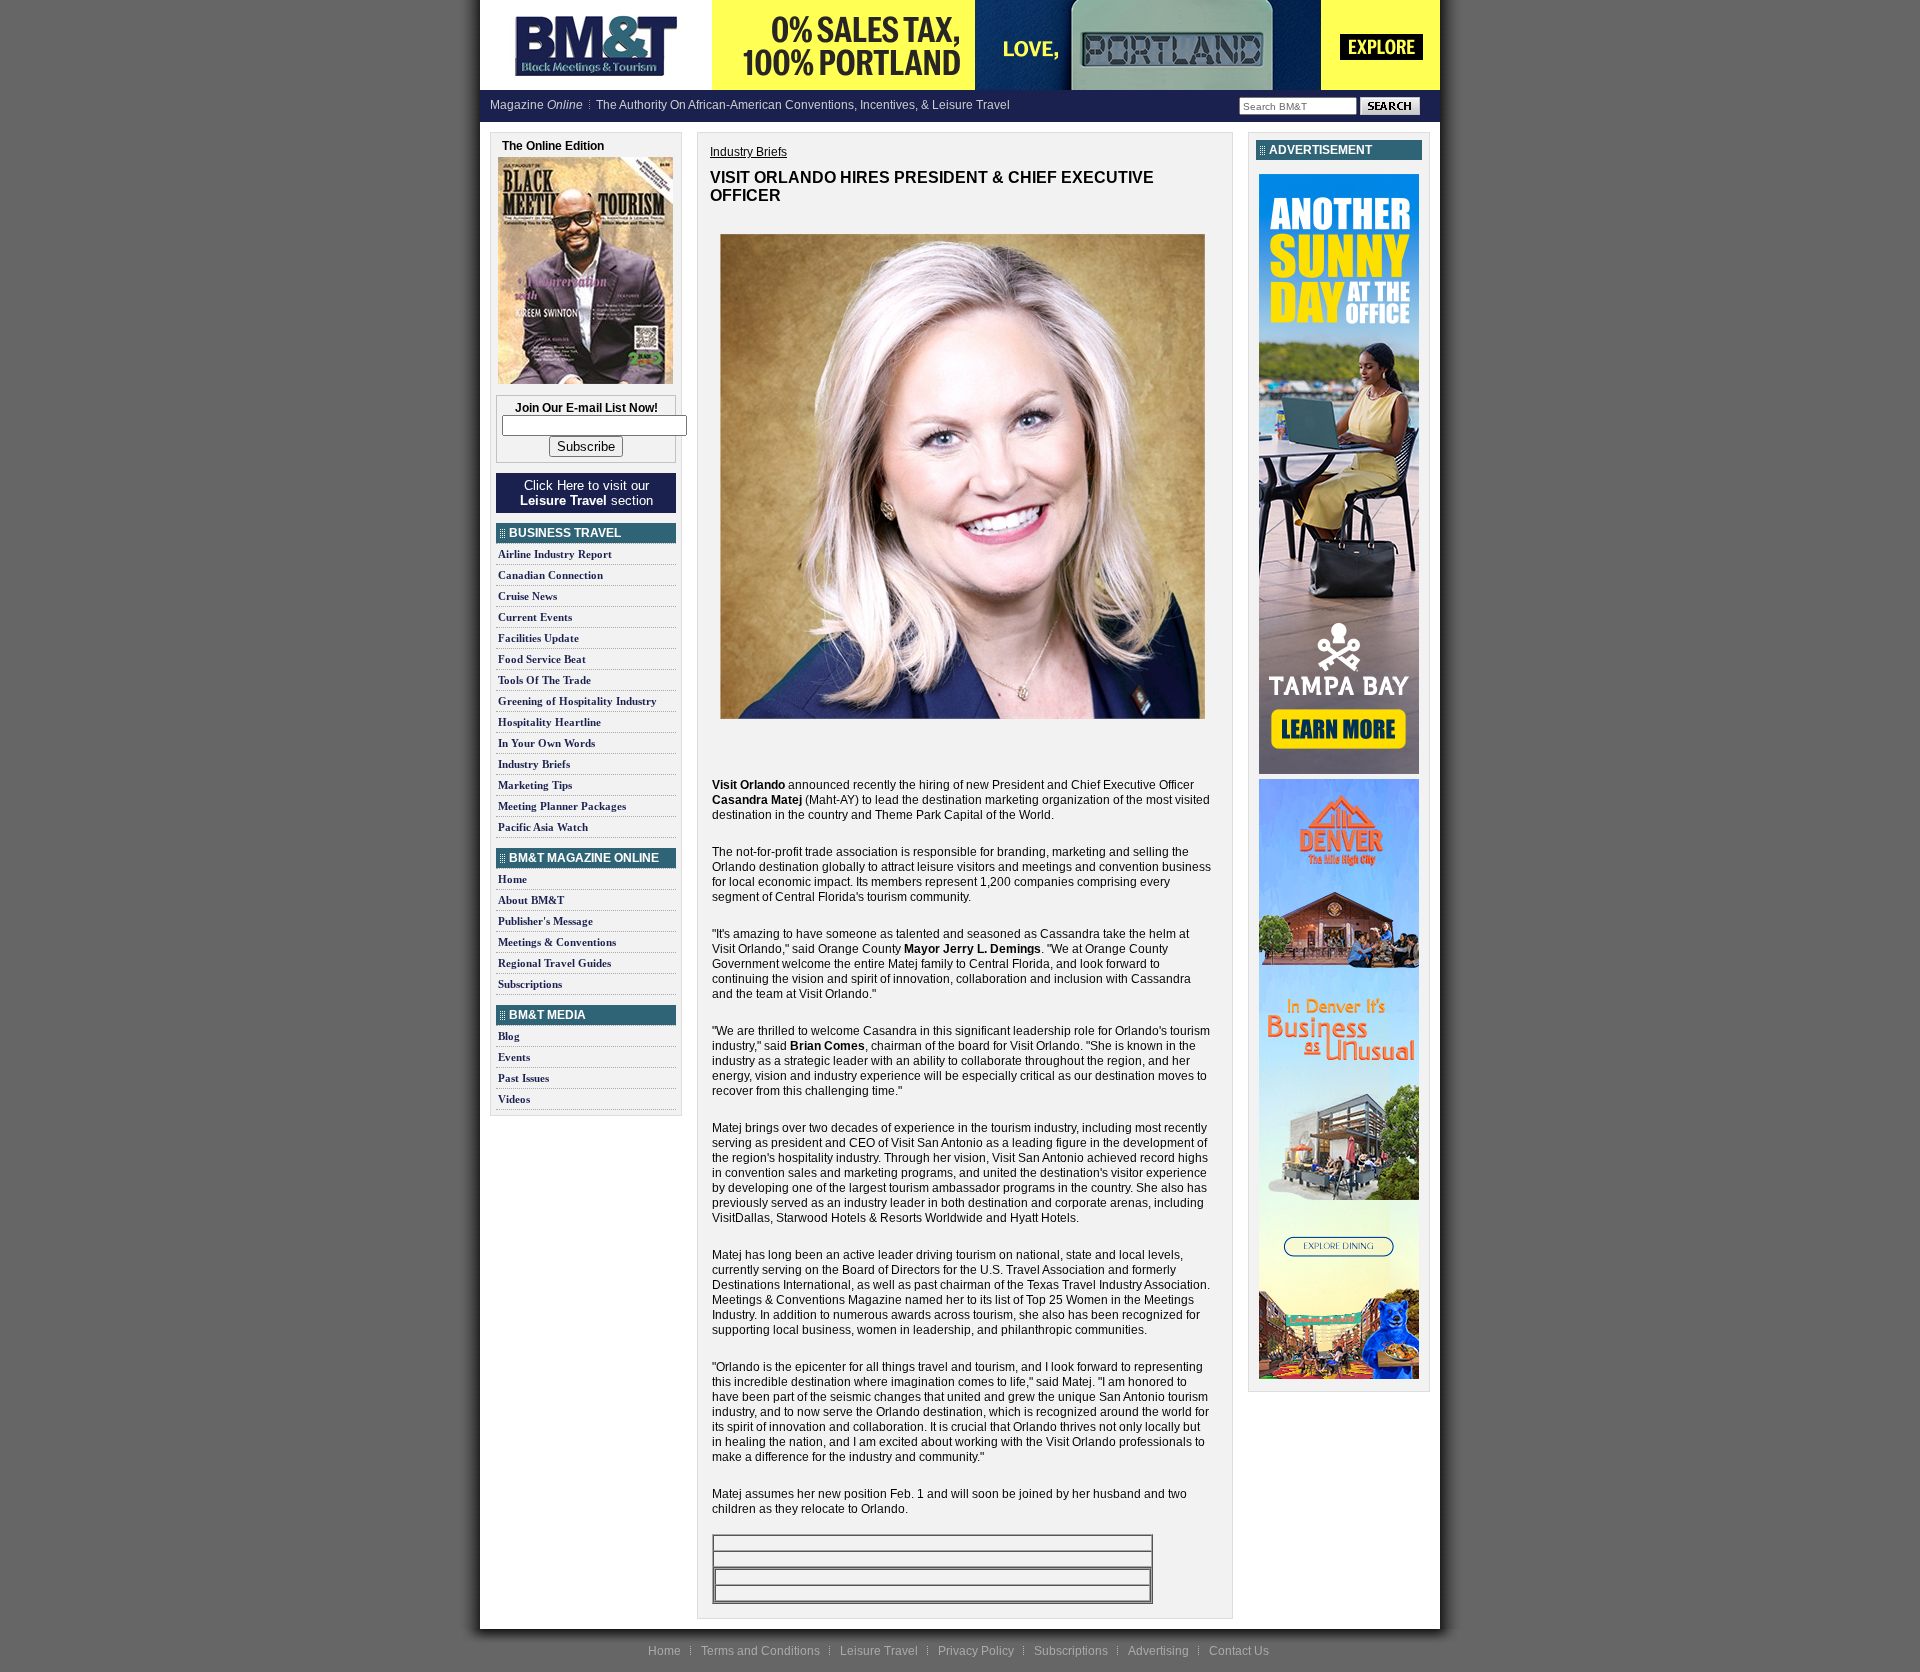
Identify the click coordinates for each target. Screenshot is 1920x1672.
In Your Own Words (546, 743)
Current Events (535, 617)
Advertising (1158, 1651)
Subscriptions (530, 984)
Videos (514, 1099)
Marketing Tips (535, 785)
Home (512, 879)
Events (514, 1057)
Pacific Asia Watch (543, 827)
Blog (509, 1036)
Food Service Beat (542, 659)
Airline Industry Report (555, 554)
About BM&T (531, 900)
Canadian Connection (550, 575)
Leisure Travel (879, 1651)
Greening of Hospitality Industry (577, 701)
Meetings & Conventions (557, 942)
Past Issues (523, 1078)
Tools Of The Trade (544, 680)
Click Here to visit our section (586, 493)
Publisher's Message (545, 921)
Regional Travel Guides (554, 963)
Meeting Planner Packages (562, 806)
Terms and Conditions (760, 1651)
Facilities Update (538, 638)
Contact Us (1239, 1651)
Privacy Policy (976, 1651)
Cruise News (527, 596)
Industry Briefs (534, 764)
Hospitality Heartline (549, 722)
